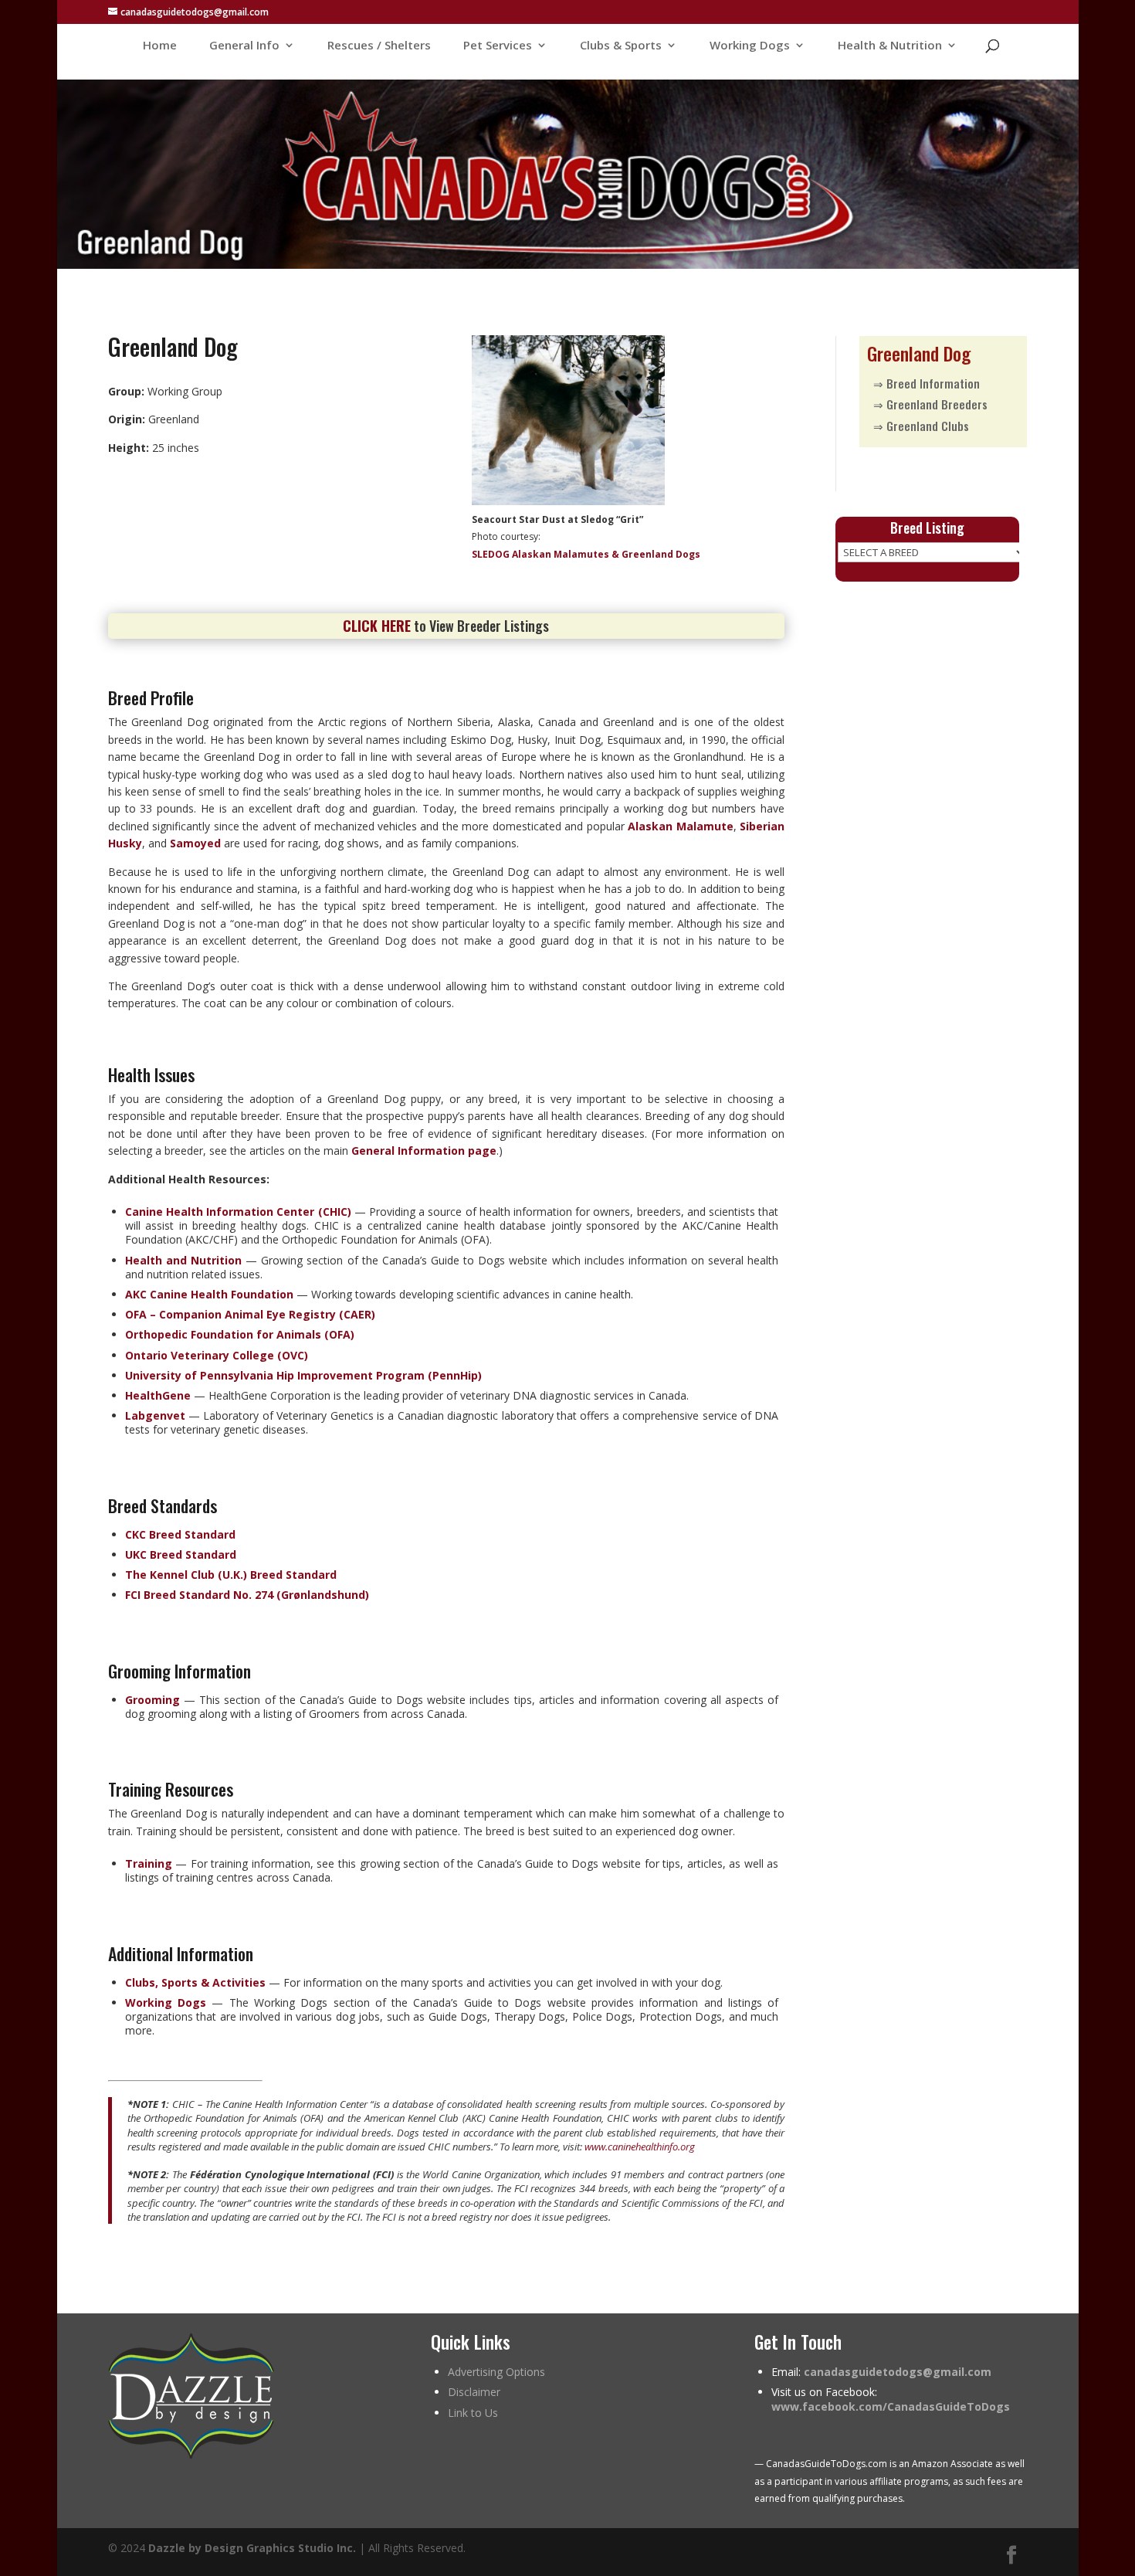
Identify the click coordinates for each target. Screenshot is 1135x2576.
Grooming (152, 1700)
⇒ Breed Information (927, 383)
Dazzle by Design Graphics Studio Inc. (252, 2548)
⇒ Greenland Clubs (921, 426)
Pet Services (498, 46)
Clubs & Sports (621, 46)
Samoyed (195, 843)
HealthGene (158, 1395)
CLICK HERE (377, 626)
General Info (244, 46)
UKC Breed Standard (181, 1554)
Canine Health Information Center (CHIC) (238, 1212)
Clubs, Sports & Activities (195, 1982)
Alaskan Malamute (680, 826)
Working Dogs (750, 46)
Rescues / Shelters (379, 46)
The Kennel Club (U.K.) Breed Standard (231, 1575)
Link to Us (473, 2413)
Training (149, 1863)
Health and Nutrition (183, 1260)
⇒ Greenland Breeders (930, 404)
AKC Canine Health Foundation (209, 1294)
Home (160, 46)
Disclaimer (474, 2392)
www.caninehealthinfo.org (640, 2147)
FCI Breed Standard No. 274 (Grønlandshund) (247, 1595)
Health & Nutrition (890, 46)
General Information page (424, 1151)
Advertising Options (496, 2372)
